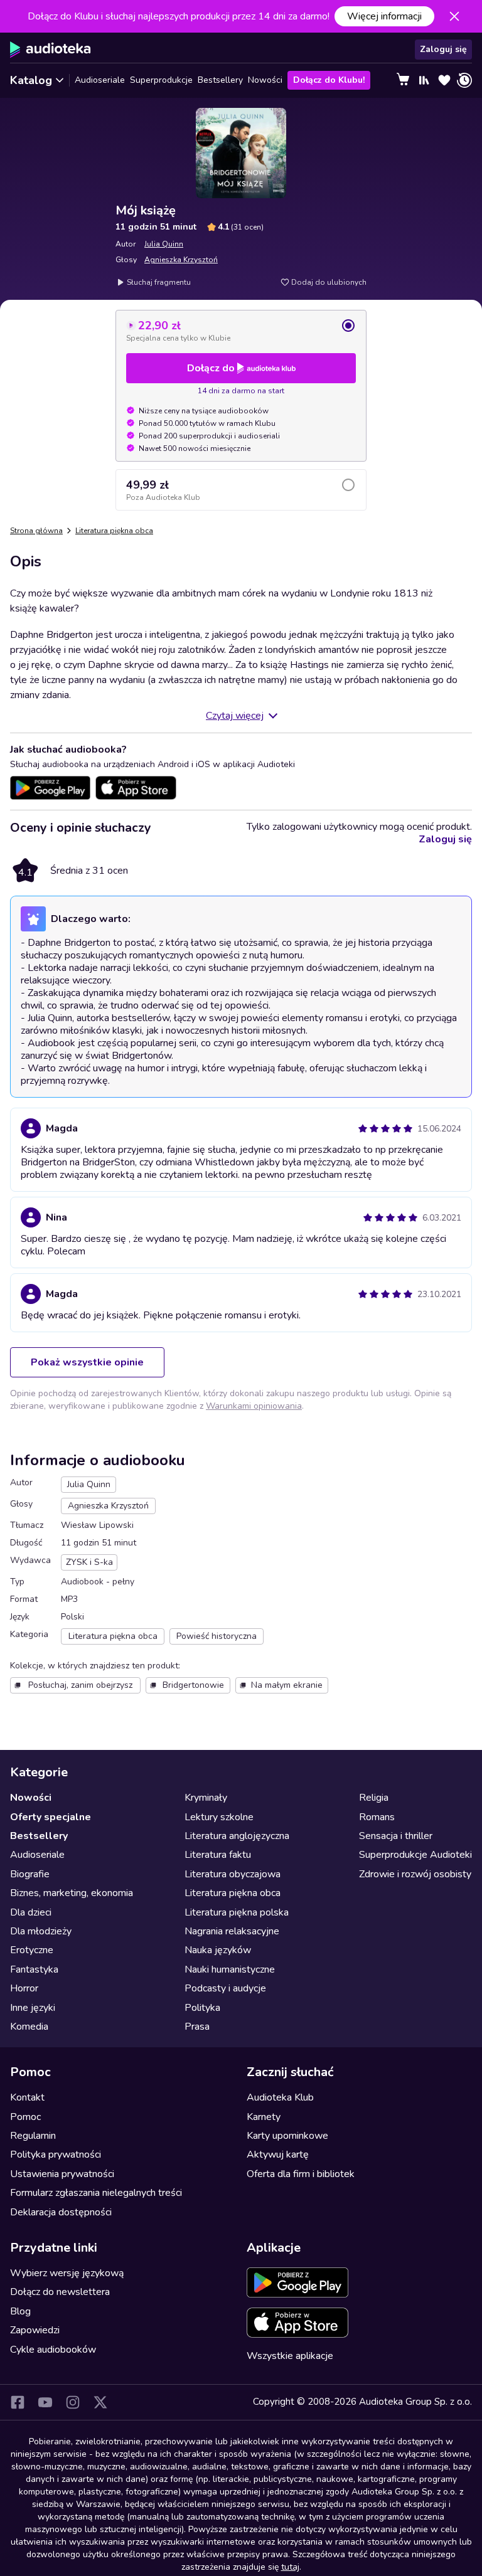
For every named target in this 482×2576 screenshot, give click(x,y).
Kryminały (206, 1798)
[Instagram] (73, 2402)
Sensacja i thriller (396, 1836)
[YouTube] (45, 2402)
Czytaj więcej (235, 716)
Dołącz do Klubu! (329, 80)
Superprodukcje (161, 80)
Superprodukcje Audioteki (415, 1855)
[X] (100, 2402)
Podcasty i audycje (225, 1988)
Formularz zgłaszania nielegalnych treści (96, 2193)
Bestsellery (220, 80)
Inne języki (33, 2008)
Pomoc (25, 2117)
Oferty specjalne (51, 1817)
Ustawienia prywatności (62, 2174)
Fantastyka (34, 1969)
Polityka (202, 2008)
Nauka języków (218, 1950)
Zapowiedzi (35, 2330)
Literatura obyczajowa (233, 1874)
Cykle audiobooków (53, 2350)
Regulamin (33, 2136)
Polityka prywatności (56, 2155)
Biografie (30, 1874)
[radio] (241, 331)
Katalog (31, 80)
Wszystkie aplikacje (290, 2356)
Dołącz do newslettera (60, 2292)
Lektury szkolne (219, 1817)
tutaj (290, 2567)
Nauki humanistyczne (230, 1969)
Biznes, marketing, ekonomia (72, 1893)
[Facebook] (18, 2402)
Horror (24, 1988)
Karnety (264, 2117)
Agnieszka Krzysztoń (181, 260)
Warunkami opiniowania (254, 1406)
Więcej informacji (384, 16)
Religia (374, 1798)
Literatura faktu (218, 1855)
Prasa (197, 2027)
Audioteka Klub (280, 2097)
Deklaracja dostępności (61, 2212)
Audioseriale (100, 80)
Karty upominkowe (287, 2136)
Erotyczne (32, 1950)
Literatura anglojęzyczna (237, 1836)
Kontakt (27, 2097)
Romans (377, 1817)
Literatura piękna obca (114, 531)
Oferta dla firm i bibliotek (301, 2174)
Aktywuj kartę (278, 2155)
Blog (20, 2311)
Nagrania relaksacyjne (232, 1931)
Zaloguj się (443, 49)
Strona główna (36, 531)
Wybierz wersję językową (67, 2273)
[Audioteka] (51, 50)
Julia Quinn (164, 244)
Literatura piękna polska (237, 1912)
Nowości (265, 80)
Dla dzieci (31, 1912)
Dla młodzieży (41, 1931)
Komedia (29, 2027)
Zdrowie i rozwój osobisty (415, 1874)
